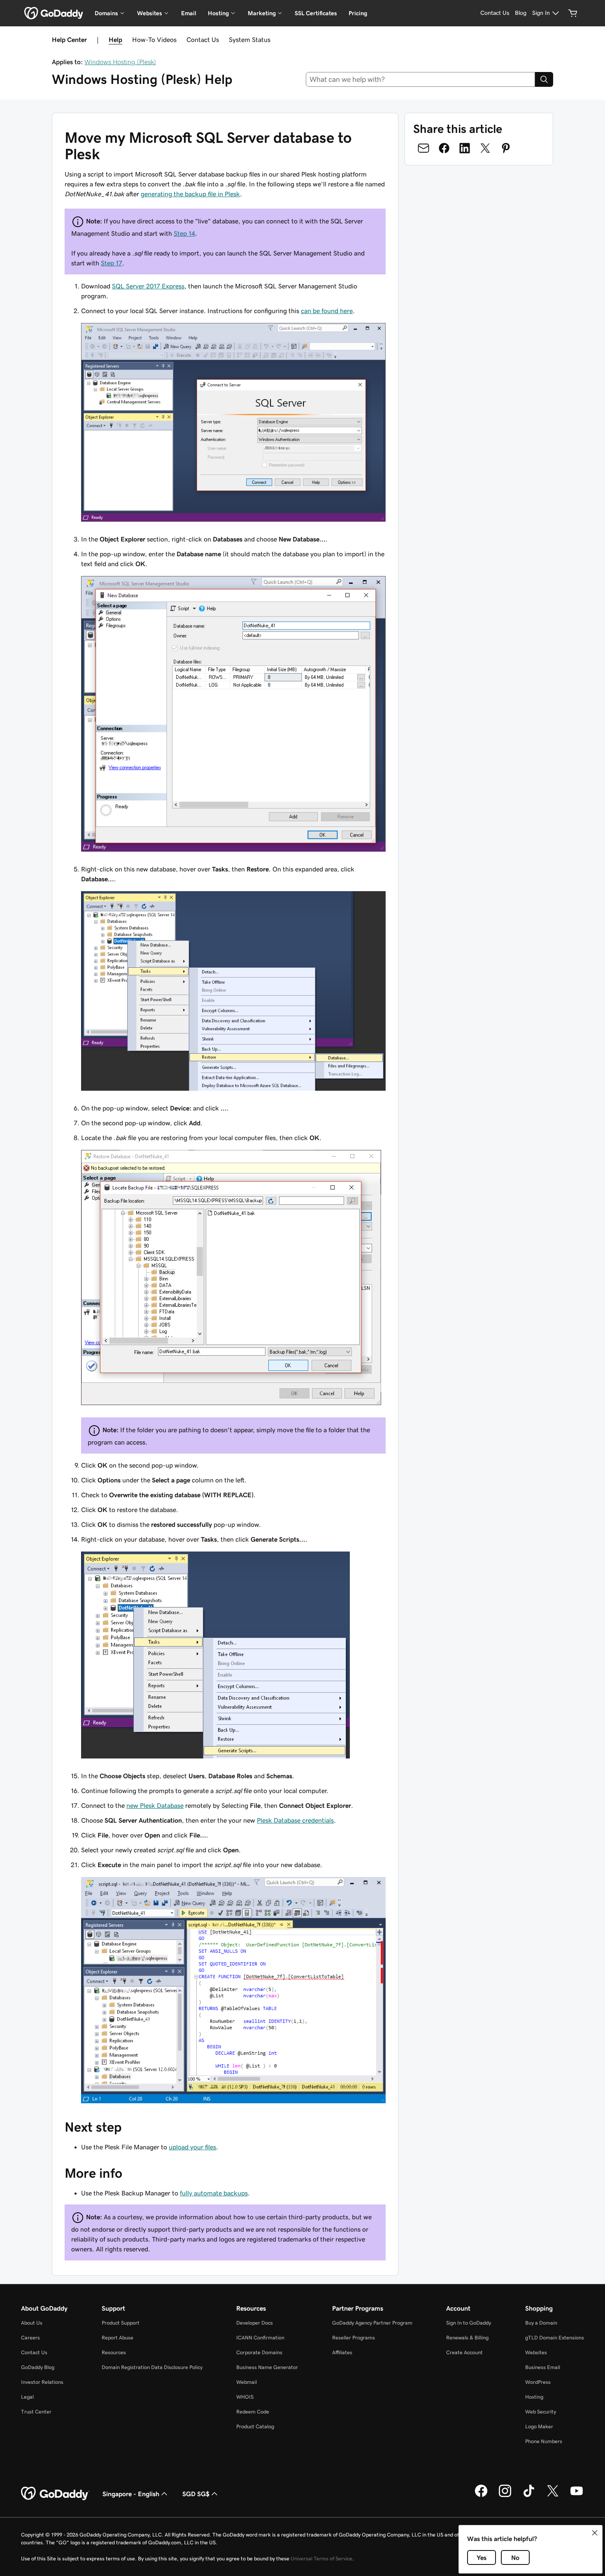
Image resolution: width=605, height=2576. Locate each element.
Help (115, 39)
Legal (27, 2397)
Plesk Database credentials (295, 1820)
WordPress (538, 2382)
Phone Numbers (544, 2441)
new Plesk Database (155, 1805)
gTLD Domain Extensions (555, 2338)
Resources (114, 2352)
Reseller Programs (354, 2338)
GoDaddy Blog (38, 2367)
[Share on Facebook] (444, 148)
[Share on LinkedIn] (465, 148)
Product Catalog (255, 2426)
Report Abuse (118, 2338)
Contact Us (203, 39)
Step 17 (112, 263)
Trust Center (36, 2412)
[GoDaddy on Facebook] (481, 2496)
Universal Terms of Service (321, 2559)
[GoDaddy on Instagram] (505, 2496)
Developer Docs (255, 2323)
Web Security (541, 2412)
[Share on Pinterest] (506, 148)
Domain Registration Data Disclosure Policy (152, 2367)
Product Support (121, 2323)
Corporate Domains (259, 2352)
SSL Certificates (316, 13)
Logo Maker (539, 2426)
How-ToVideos (154, 39)
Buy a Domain (541, 2323)
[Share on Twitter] (485, 148)
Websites (536, 2352)
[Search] (544, 79)
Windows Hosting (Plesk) (120, 62)
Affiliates (342, 2352)
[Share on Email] (423, 148)
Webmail (247, 2382)
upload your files (192, 2147)
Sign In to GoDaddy (469, 2323)
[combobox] (421, 79)
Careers (30, 2338)
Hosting (534, 2397)
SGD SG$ (196, 2494)
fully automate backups (214, 2193)
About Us (32, 2323)
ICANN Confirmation (260, 2338)
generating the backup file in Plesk (190, 194)
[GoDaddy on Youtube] (577, 2496)
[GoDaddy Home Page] (55, 2494)
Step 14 (184, 233)
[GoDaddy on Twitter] (553, 2496)
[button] (595, 2533)
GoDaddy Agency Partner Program (372, 2323)
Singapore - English (131, 2494)
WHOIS (245, 2397)
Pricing (358, 13)
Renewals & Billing (467, 2338)
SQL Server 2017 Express (148, 286)
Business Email (543, 2367)
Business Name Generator (267, 2367)
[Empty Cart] (573, 13)
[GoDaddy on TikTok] (529, 2496)
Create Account (464, 2352)
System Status (250, 39)
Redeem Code (253, 2412)
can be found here (327, 311)
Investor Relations (42, 2382)
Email (189, 13)
